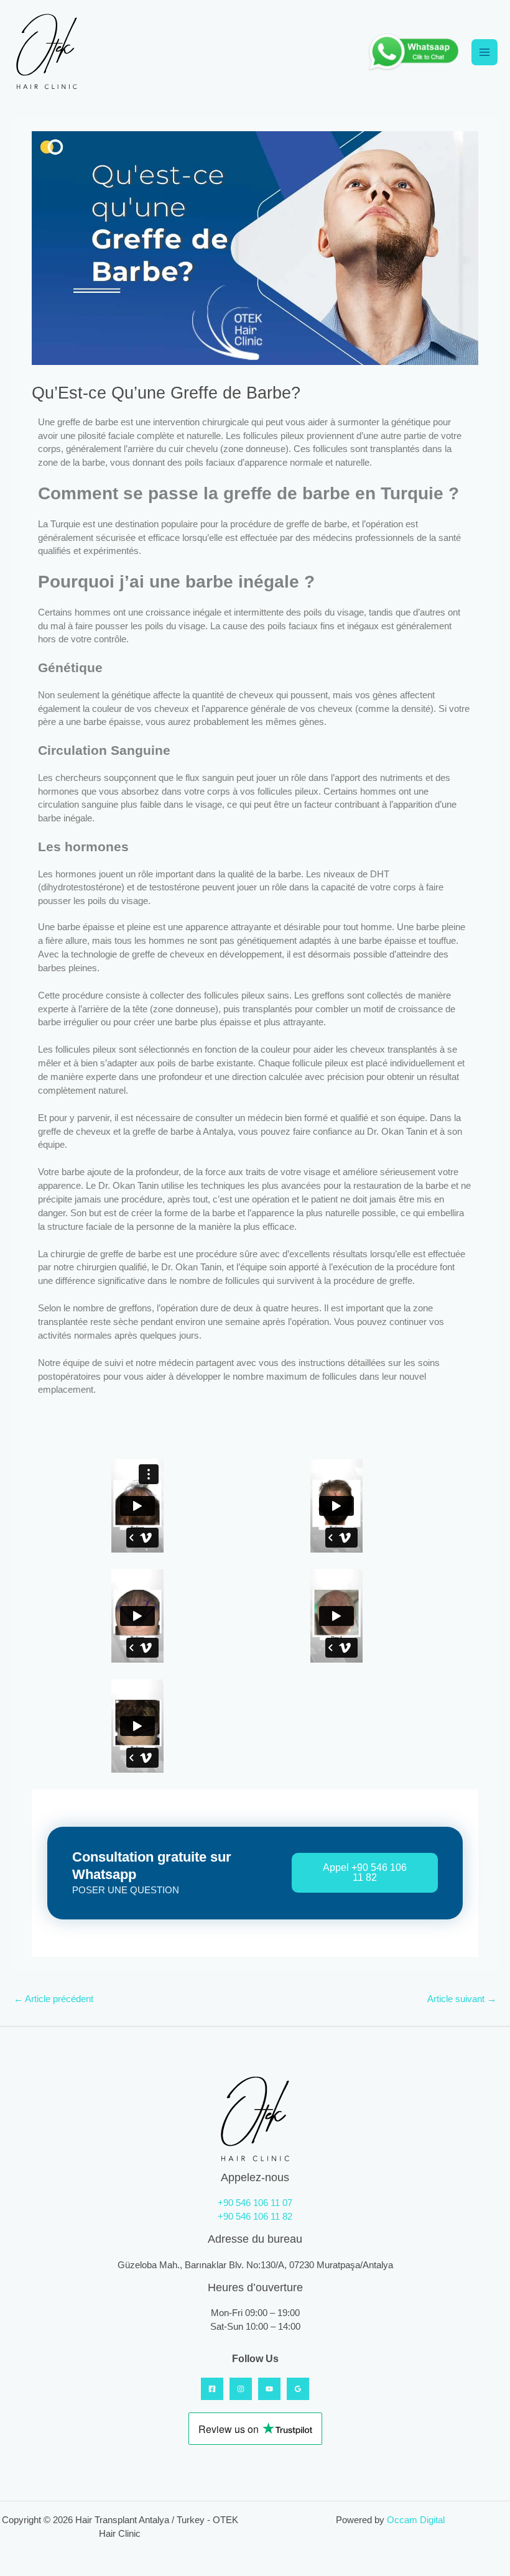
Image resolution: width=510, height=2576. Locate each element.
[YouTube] (269, 2389)
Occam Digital (416, 2520)
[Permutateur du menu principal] (484, 52)
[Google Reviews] (298, 2389)
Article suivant (462, 1999)
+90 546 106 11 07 (255, 2203)
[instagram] (241, 2389)
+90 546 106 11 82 (255, 2217)
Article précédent (53, 1999)
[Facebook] (212, 2389)
